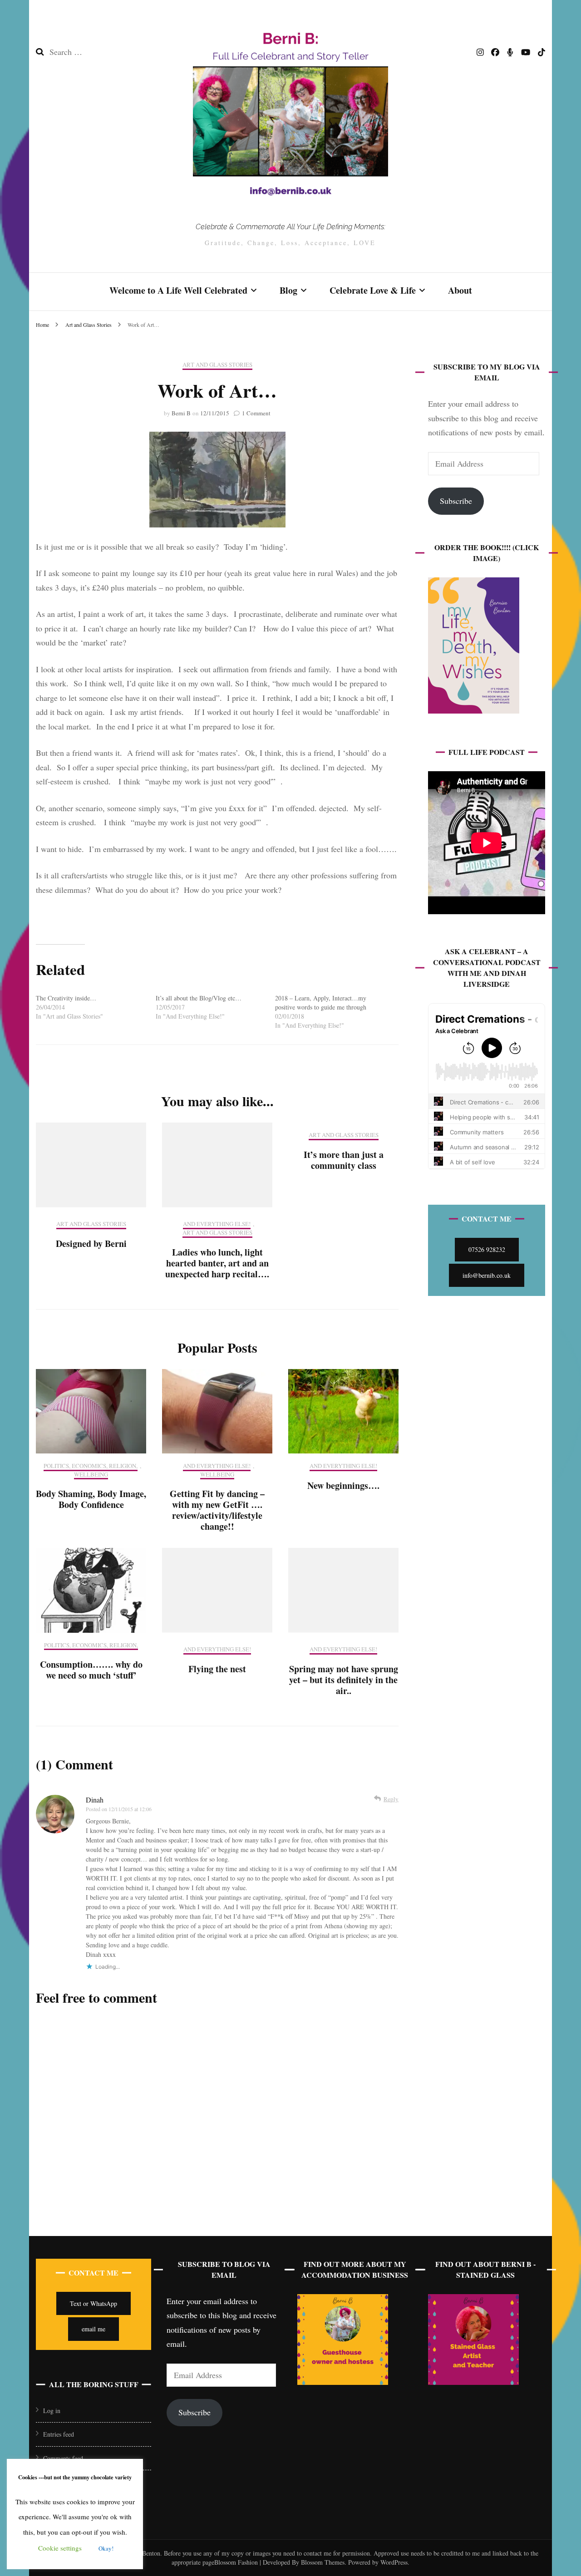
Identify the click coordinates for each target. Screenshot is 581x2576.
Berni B (181, 413)
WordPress (394, 2562)
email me (94, 2329)
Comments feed (63, 2458)
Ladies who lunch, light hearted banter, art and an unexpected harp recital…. (217, 1263)
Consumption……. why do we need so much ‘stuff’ (91, 1670)
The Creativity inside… (66, 998)
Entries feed (59, 2434)
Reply (391, 1799)
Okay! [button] (106, 2548)
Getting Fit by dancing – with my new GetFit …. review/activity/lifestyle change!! (217, 1510)
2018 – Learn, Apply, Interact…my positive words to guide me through (321, 1002)
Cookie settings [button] (60, 2548)
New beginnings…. (343, 1485)
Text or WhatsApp (94, 2303)
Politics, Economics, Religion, (91, 1466)
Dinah (95, 1800)
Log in (52, 2411)
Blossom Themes (322, 2562)
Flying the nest (217, 1669)
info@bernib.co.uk (487, 1275)
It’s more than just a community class (344, 1160)
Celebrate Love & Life (373, 290)
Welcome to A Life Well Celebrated (178, 290)
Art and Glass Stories (217, 365)
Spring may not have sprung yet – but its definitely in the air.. (344, 1680)
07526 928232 (487, 1249)
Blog (288, 290)
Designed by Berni (91, 1244)
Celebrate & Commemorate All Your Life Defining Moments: (290, 227)
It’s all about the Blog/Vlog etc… (199, 998)
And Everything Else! (217, 1224)
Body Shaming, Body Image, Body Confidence (91, 1499)
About (460, 290)
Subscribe (456, 501)
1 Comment (256, 413)
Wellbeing (91, 1475)
